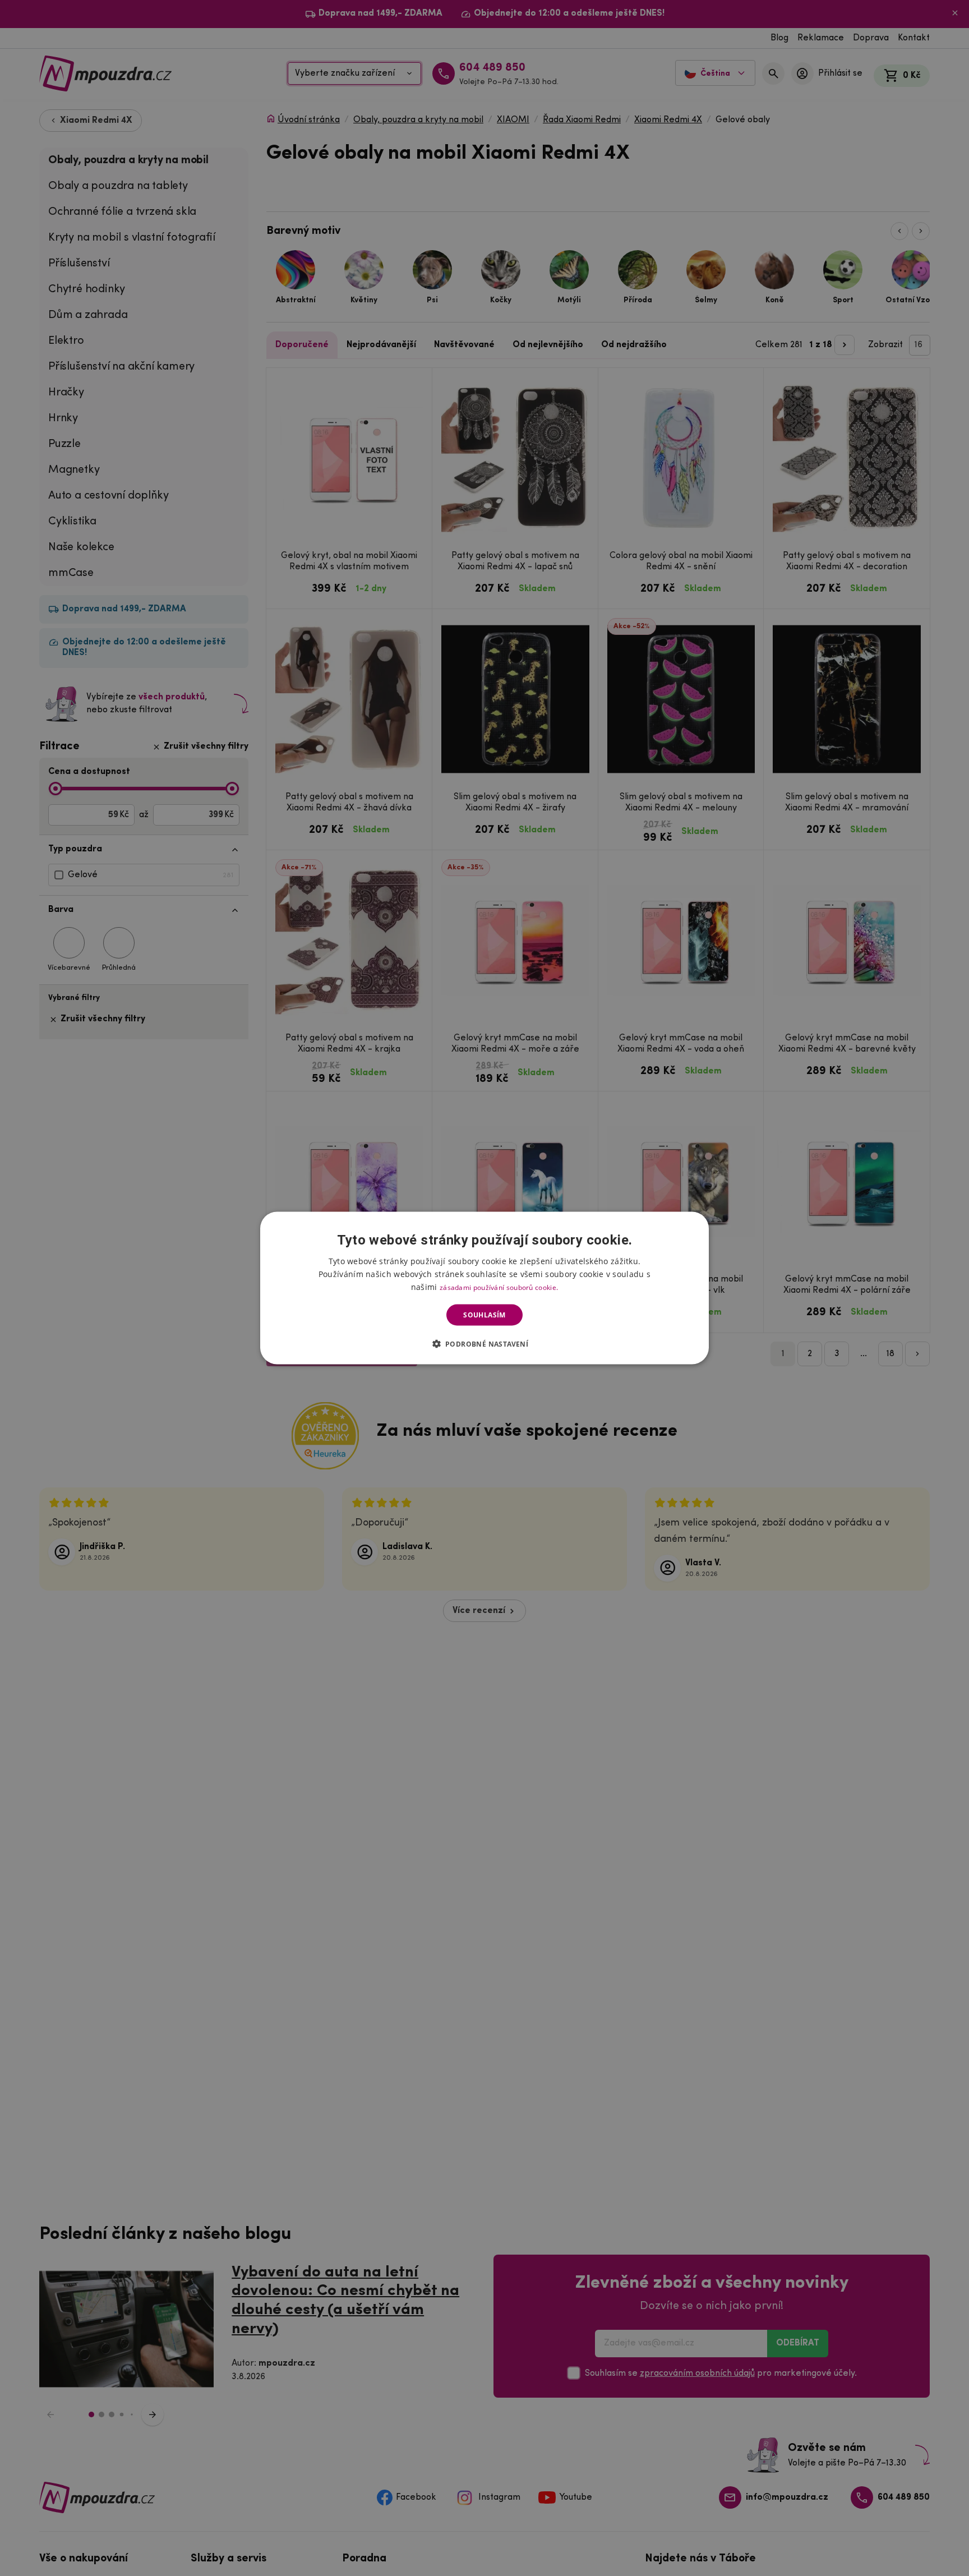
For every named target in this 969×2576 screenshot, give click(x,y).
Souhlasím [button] (484, 1315)
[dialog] (484, 1288)
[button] (485, 1344)
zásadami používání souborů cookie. (499, 1287)
